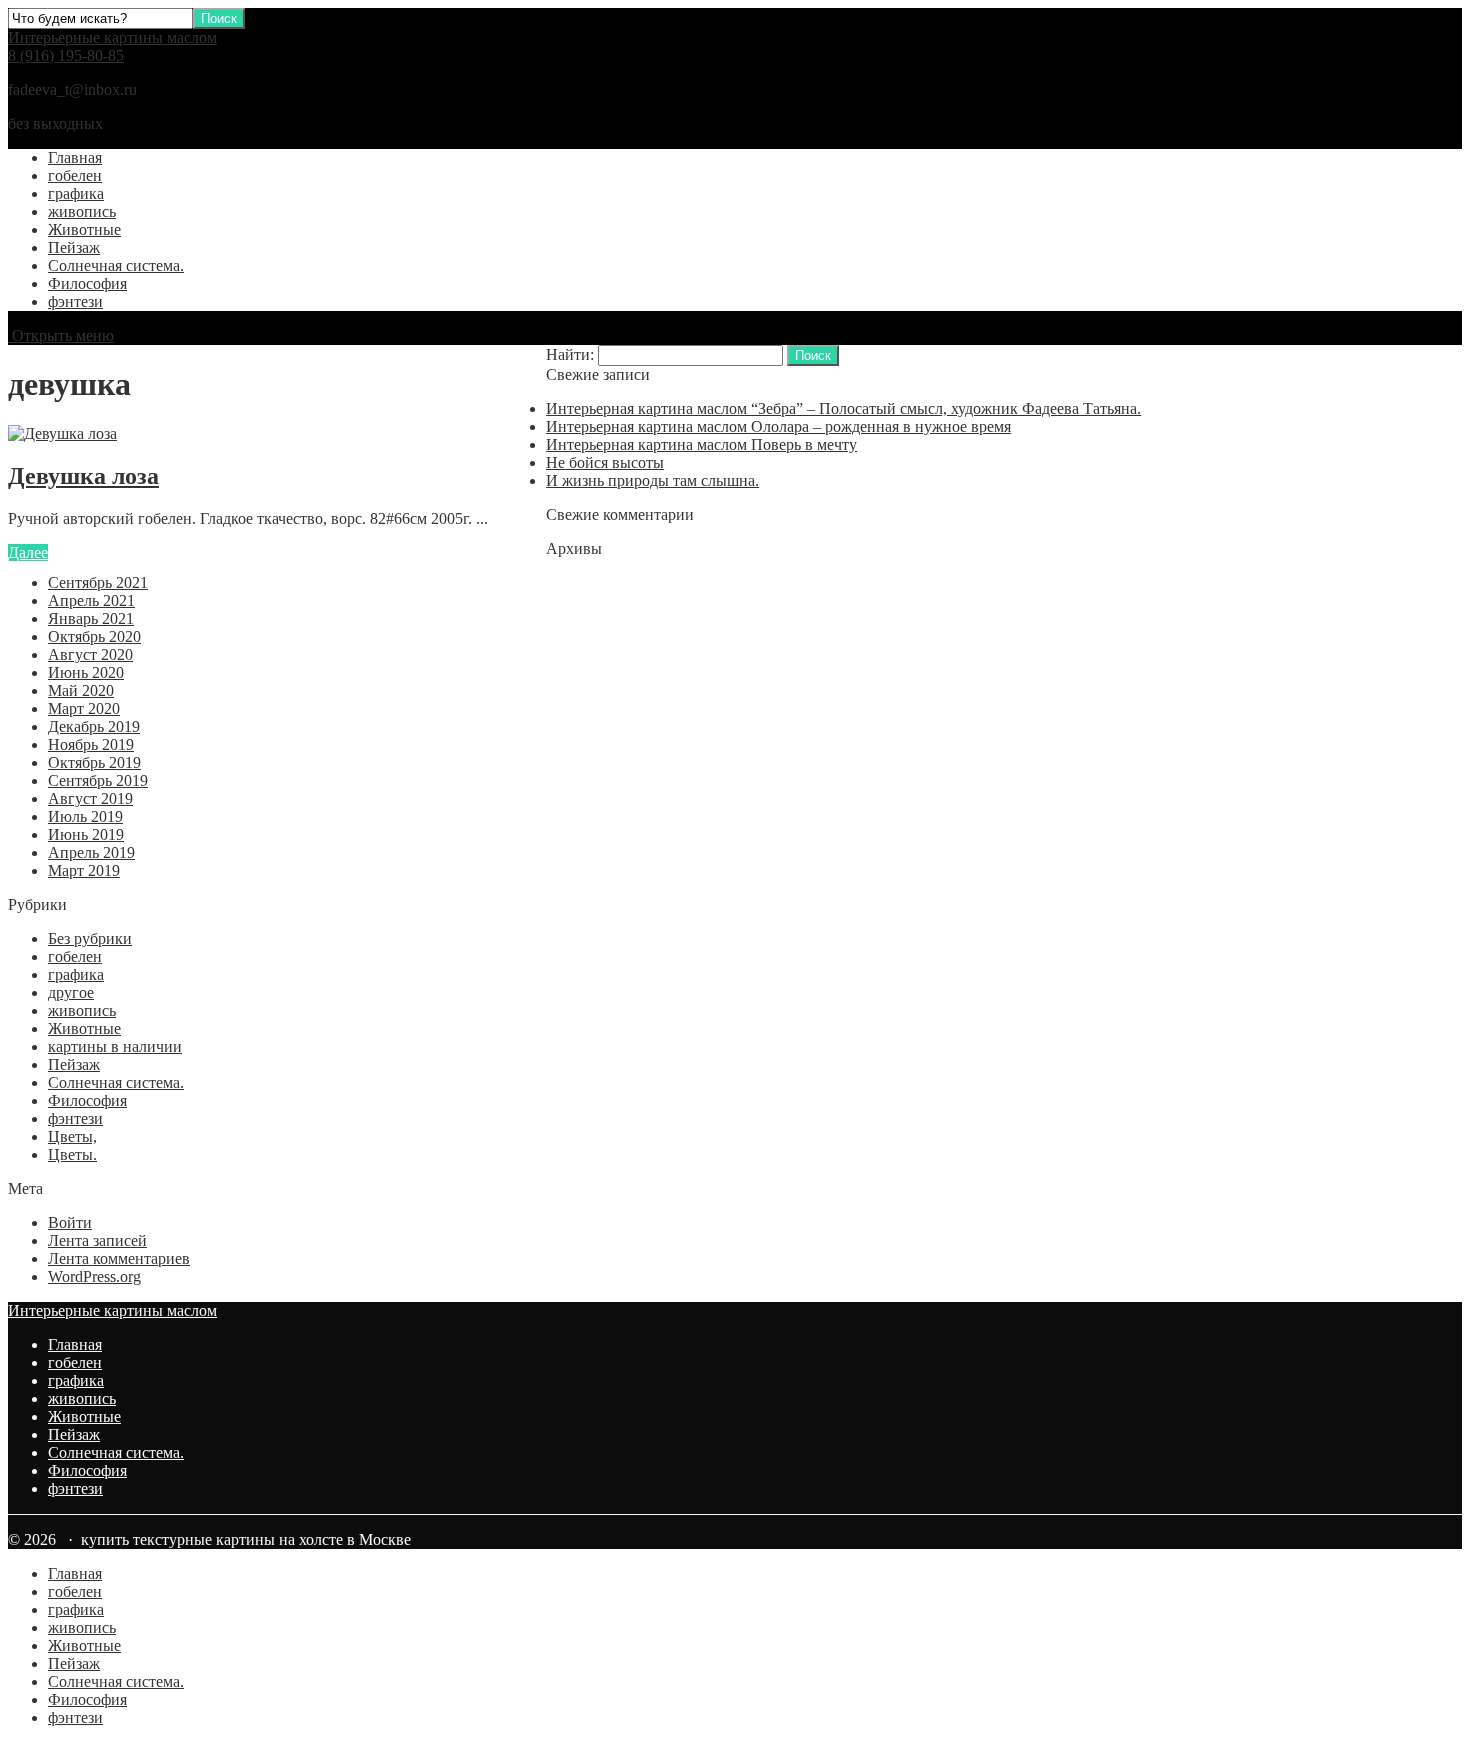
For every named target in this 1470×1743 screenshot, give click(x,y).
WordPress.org (94, 1276)
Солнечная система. (116, 265)
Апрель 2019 (91, 852)
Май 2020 (81, 690)
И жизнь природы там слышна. (652, 480)
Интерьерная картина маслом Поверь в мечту (701, 444)
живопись (82, 211)
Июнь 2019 (86, 834)
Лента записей (97, 1240)
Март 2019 (84, 870)
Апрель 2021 (91, 600)
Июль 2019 (85, 816)
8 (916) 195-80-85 (66, 55)
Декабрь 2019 (94, 726)
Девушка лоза (83, 476)
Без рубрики (90, 938)
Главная (75, 157)
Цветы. (72, 1154)
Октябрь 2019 (94, 762)
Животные (84, 229)
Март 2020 (84, 708)
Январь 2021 (91, 618)
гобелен (75, 175)
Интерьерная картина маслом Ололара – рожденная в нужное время (778, 426)
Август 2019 (90, 798)
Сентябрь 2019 (98, 780)
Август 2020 (90, 654)
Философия (87, 283)
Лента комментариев (119, 1258)
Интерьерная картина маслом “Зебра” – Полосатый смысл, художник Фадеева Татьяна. (843, 408)
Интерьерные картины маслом (112, 37)
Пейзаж (74, 247)
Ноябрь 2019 (91, 744)
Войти (70, 1222)
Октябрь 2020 (94, 636)
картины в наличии (115, 1046)
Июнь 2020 (86, 672)
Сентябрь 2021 (98, 582)
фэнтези (75, 301)
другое (71, 992)
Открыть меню (61, 335)
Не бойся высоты (605, 462)
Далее (28, 552)
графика (76, 193)
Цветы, (72, 1136)
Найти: (570, 354)
